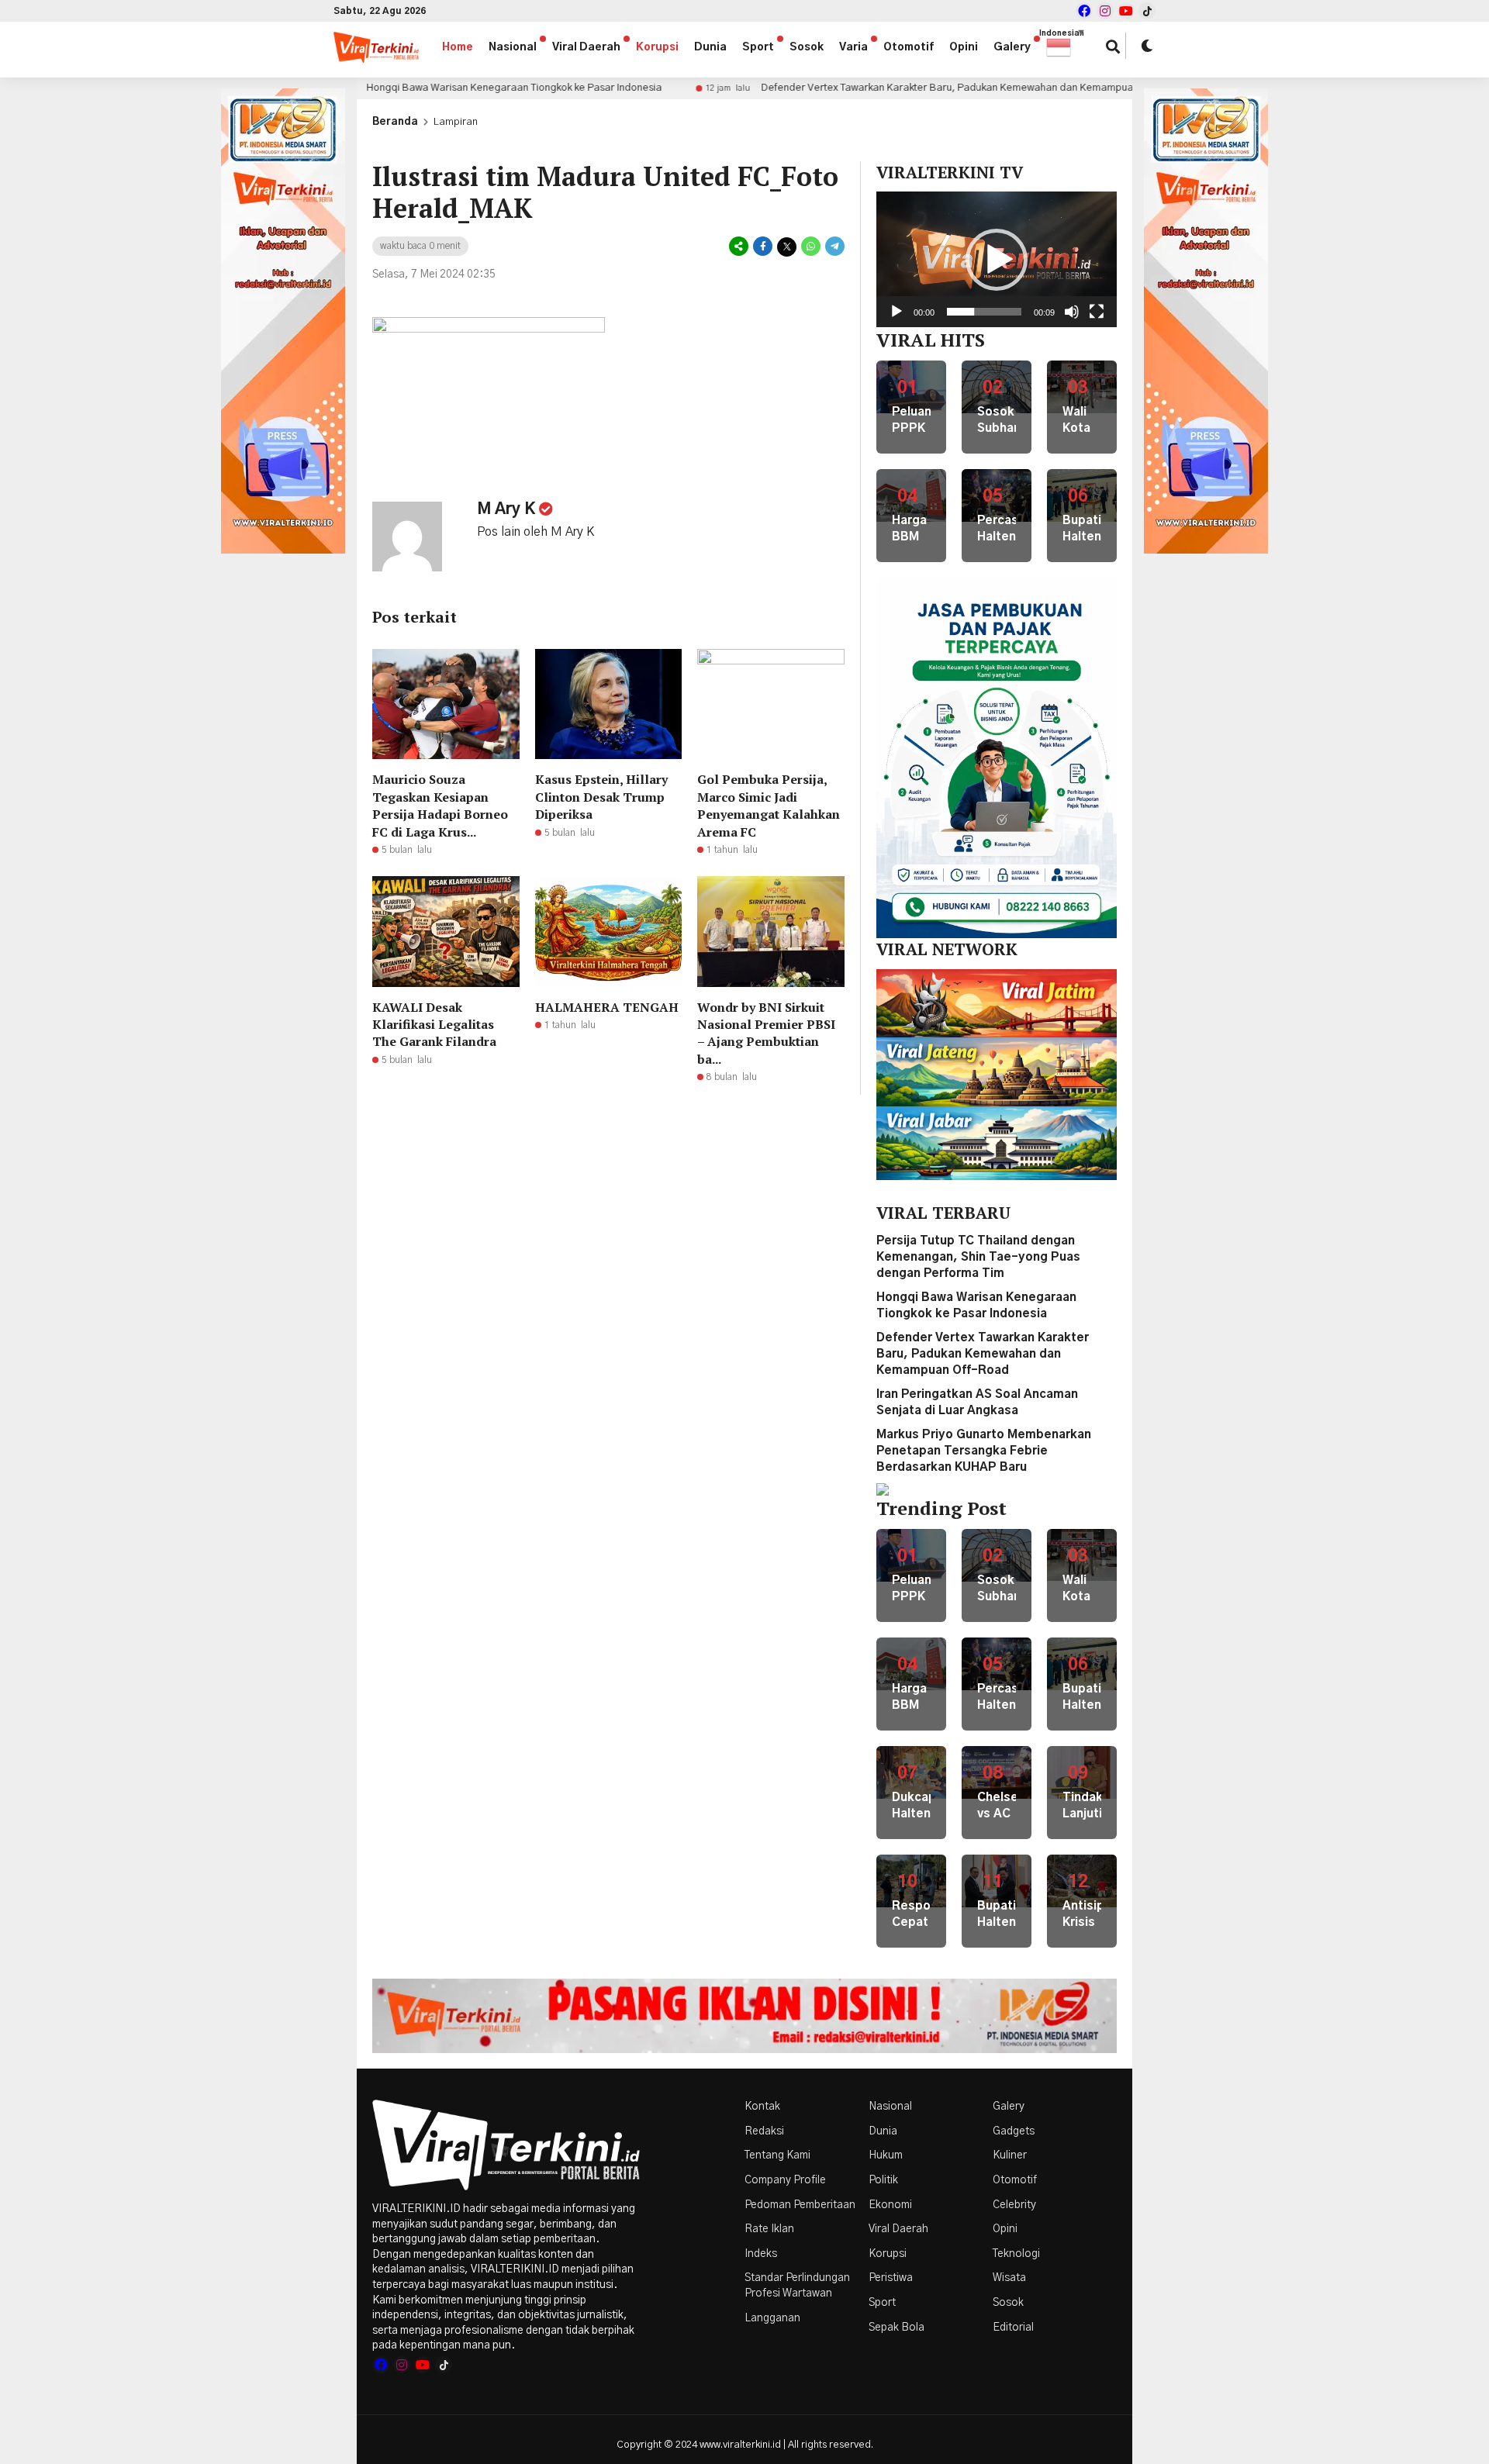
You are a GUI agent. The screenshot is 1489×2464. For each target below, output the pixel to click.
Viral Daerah (586, 47)
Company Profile (785, 2180)
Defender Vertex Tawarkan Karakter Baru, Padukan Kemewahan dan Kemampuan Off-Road (477, 88)
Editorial (1013, 2328)
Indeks (761, 2254)
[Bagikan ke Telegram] (834, 247)
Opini (964, 47)
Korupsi (657, 47)
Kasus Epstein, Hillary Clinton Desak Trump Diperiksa (601, 797)
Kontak (762, 2107)
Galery (1012, 47)
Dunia (710, 47)
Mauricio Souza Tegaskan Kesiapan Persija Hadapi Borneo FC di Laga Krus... (440, 805)
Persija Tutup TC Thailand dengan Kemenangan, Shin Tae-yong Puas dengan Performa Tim (978, 1257)
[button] (1066, 47)
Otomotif (909, 47)
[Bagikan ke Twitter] (787, 247)
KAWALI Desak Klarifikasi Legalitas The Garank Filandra (434, 1025)
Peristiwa (891, 2278)
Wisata (1009, 2278)
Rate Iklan (769, 2229)
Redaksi (764, 2131)
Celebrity (1014, 2205)
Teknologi (1016, 2254)
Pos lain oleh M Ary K (535, 532)
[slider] (984, 312)
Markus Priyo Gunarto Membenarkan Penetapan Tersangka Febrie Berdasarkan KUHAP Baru (984, 1451)
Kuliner (1010, 2155)
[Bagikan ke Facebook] (763, 247)
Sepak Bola (897, 2328)
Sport (758, 47)
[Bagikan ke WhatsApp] (811, 247)
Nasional (513, 47)
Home (458, 47)
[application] (997, 259)
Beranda (395, 122)
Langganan (772, 2318)
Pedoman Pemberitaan (800, 2205)
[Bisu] (1072, 312)
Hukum (886, 2155)
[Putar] (897, 312)
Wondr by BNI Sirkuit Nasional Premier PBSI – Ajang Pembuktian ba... (766, 1033)
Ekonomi (890, 2205)
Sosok (807, 47)
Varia (853, 47)
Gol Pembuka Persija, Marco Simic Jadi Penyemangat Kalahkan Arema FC (769, 805)
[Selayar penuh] (1097, 312)
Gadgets (1014, 2131)
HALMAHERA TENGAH (607, 1007)
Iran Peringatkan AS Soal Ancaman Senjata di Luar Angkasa (927, 88)
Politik (883, 2180)
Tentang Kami (777, 2155)
